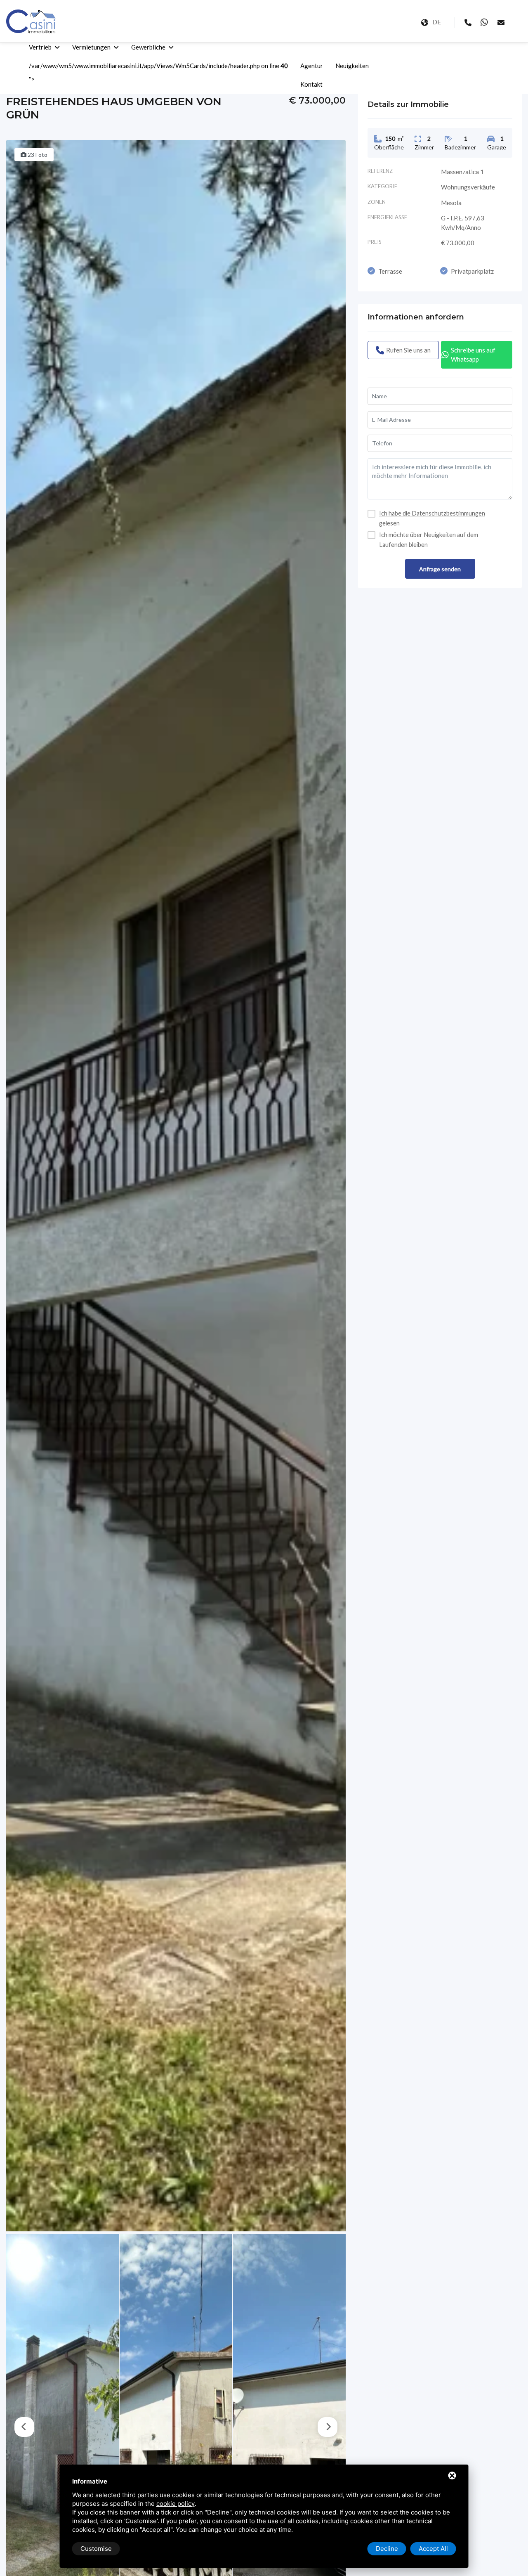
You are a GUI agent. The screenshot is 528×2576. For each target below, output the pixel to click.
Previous (24, 2427)
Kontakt (311, 84)
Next (328, 2427)
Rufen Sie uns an (408, 350)
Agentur (312, 66)
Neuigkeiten (352, 66)
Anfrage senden (440, 569)
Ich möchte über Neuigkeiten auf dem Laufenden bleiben (429, 540)
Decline (387, 2549)
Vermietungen (91, 47)
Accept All (433, 2549)
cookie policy (176, 2504)
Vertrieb (40, 47)
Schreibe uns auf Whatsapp (473, 355)
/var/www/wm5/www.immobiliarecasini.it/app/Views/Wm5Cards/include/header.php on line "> (158, 72)
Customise (96, 2549)
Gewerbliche (148, 47)
